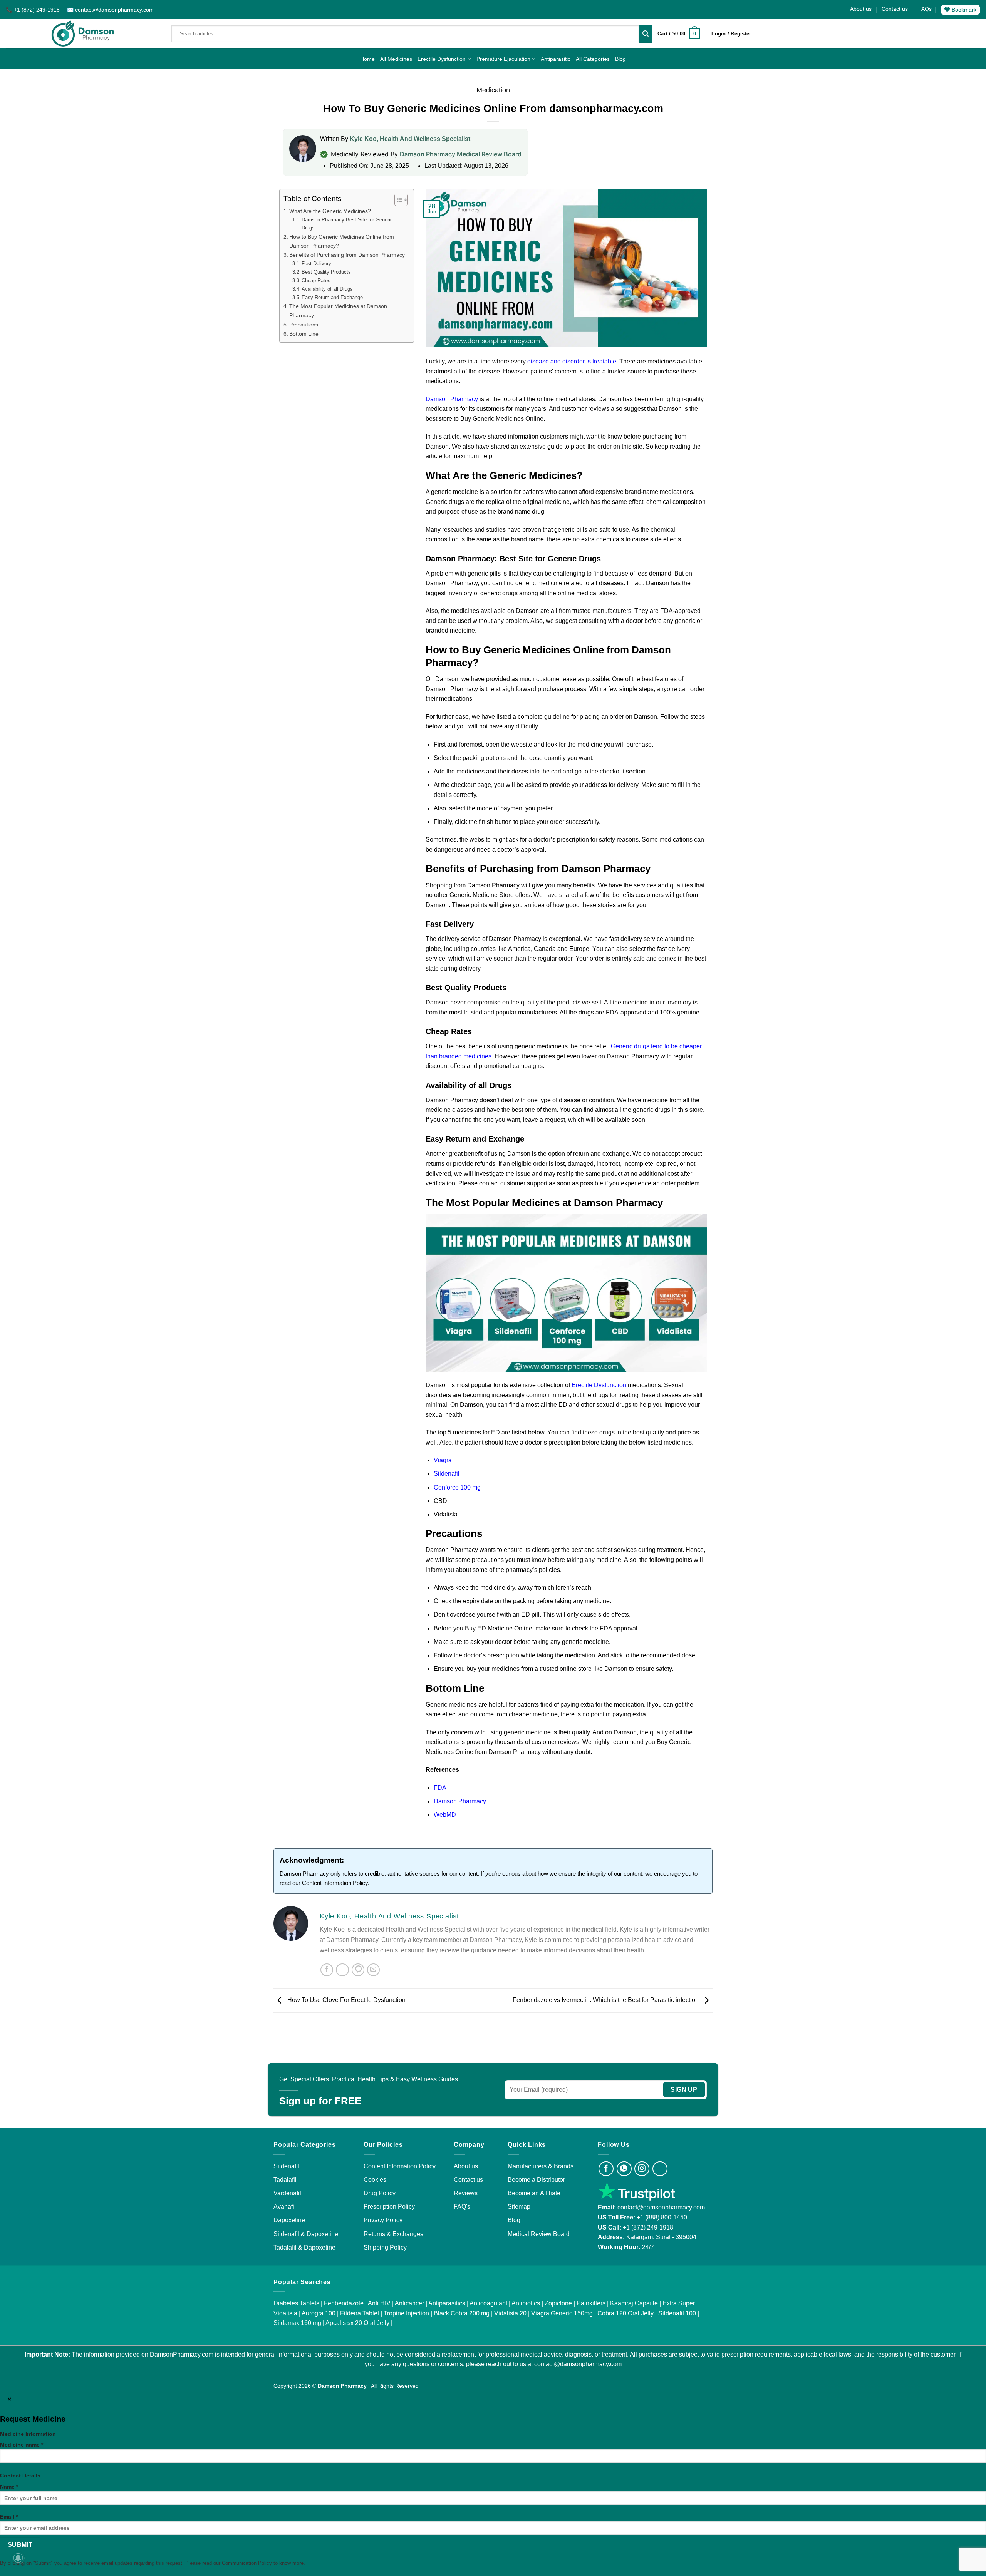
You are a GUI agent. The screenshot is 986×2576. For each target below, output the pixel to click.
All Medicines (396, 59)
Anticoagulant (488, 2303)
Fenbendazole (344, 2303)
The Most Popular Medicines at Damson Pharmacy (338, 311)
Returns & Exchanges (393, 2234)
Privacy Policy (383, 2220)
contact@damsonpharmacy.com (660, 2207)
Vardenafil (287, 2193)
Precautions (304, 325)
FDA (440, 1788)
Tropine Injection (406, 2313)
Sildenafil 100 (677, 2313)
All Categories (593, 59)
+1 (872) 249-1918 (648, 2227)
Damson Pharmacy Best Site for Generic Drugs (347, 224)
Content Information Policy (335, 1883)
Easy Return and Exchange (332, 297)
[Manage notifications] (18, 2558)
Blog (620, 59)
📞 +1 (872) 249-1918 (34, 10)
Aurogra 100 (319, 2313)
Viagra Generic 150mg (562, 2313)
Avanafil (285, 2207)
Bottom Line (304, 334)
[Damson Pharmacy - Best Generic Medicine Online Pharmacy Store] (83, 34)
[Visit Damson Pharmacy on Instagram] (642, 2169)
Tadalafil (285, 2180)
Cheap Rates (316, 280)
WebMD (445, 1815)
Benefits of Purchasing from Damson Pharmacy (347, 255)
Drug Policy (380, 2193)
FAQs (925, 9)
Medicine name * (22, 2445)
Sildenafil (447, 1474)
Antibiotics (526, 2303)
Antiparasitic (556, 59)
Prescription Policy (389, 2207)
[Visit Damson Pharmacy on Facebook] (606, 2169)
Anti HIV (379, 2303)
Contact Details (20, 2476)
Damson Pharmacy (452, 399)
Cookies (375, 2180)
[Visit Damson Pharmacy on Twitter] (660, 2169)
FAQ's (462, 2207)
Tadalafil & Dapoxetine (304, 2247)
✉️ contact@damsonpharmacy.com (110, 10)
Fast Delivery (316, 264)
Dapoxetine (289, 2220)
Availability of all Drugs (327, 289)
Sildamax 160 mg (297, 2323)
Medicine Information (28, 2434)
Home (367, 59)
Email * (9, 2517)
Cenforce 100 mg (457, 1487)
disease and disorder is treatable (572, 361)
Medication (493, 90)
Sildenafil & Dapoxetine (306, 2234)
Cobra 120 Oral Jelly (625, 2313)
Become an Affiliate (534, 2193)
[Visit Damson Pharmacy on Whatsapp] (624, 2169)
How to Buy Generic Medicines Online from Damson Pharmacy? (342, 241)
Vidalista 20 (510, 2313)
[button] (679, 34)
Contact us (895, 9)
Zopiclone (558, 2303)
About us (861, 9)
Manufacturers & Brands (541, 2166)
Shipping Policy (385, 2247)
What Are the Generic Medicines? (330, 211)
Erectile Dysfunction (442, 59)
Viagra (443, 1460)
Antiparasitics (447, 2303)
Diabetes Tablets (296, 2303)
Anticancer (409, 2303)
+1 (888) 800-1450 (662, 2217)
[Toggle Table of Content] (397, 200)
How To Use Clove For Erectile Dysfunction (346, 2000)
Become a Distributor (536, 2180)
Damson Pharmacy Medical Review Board (461, 154)
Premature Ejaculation (503, 59)
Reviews (466, 2193)
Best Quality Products (326, 272)
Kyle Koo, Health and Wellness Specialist (410, 139)
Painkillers (591, 2303)
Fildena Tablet (360, 2313)
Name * (9, 2487)
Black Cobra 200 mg (462, 2313)
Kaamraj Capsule (634, 2303)
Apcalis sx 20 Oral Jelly (357, 2323)
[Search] (646, 34)
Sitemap (519, 2207)
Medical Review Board (539, 2234)
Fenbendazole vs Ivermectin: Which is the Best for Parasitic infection (606, 2000)
